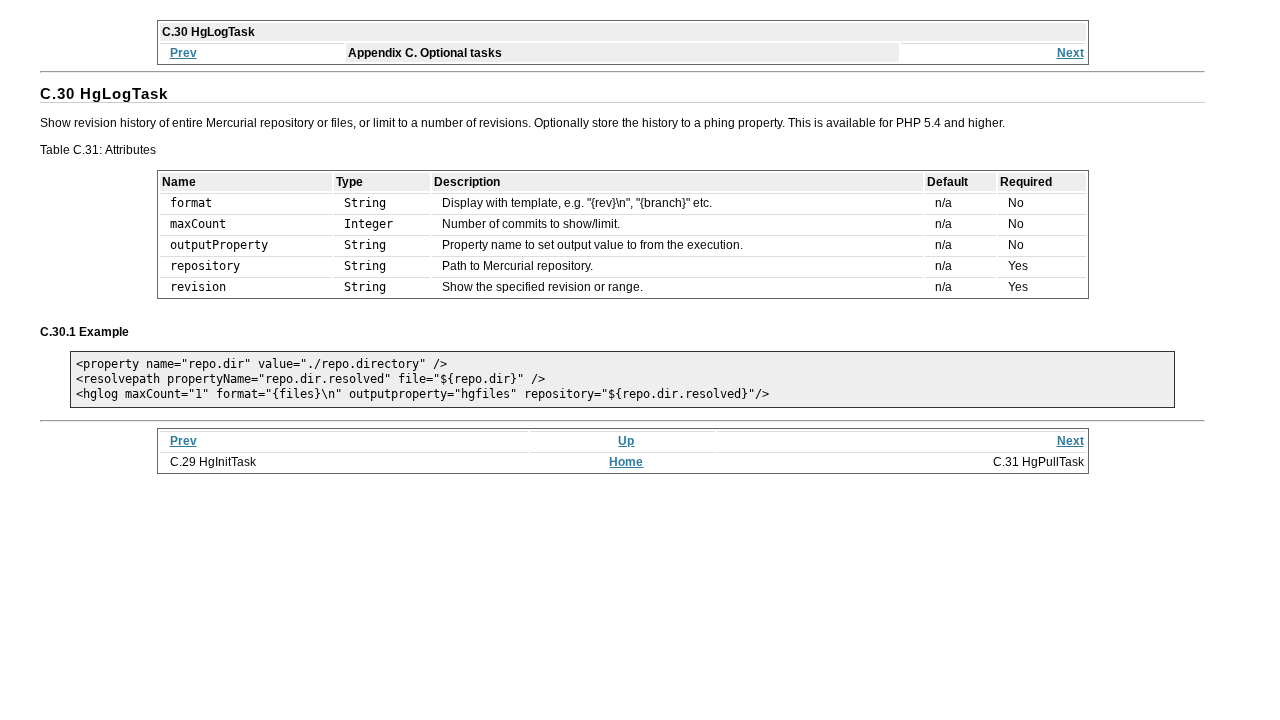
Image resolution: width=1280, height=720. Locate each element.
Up (626, 441)
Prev (183, 53)
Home (626, 462)
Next (1070, 53)
